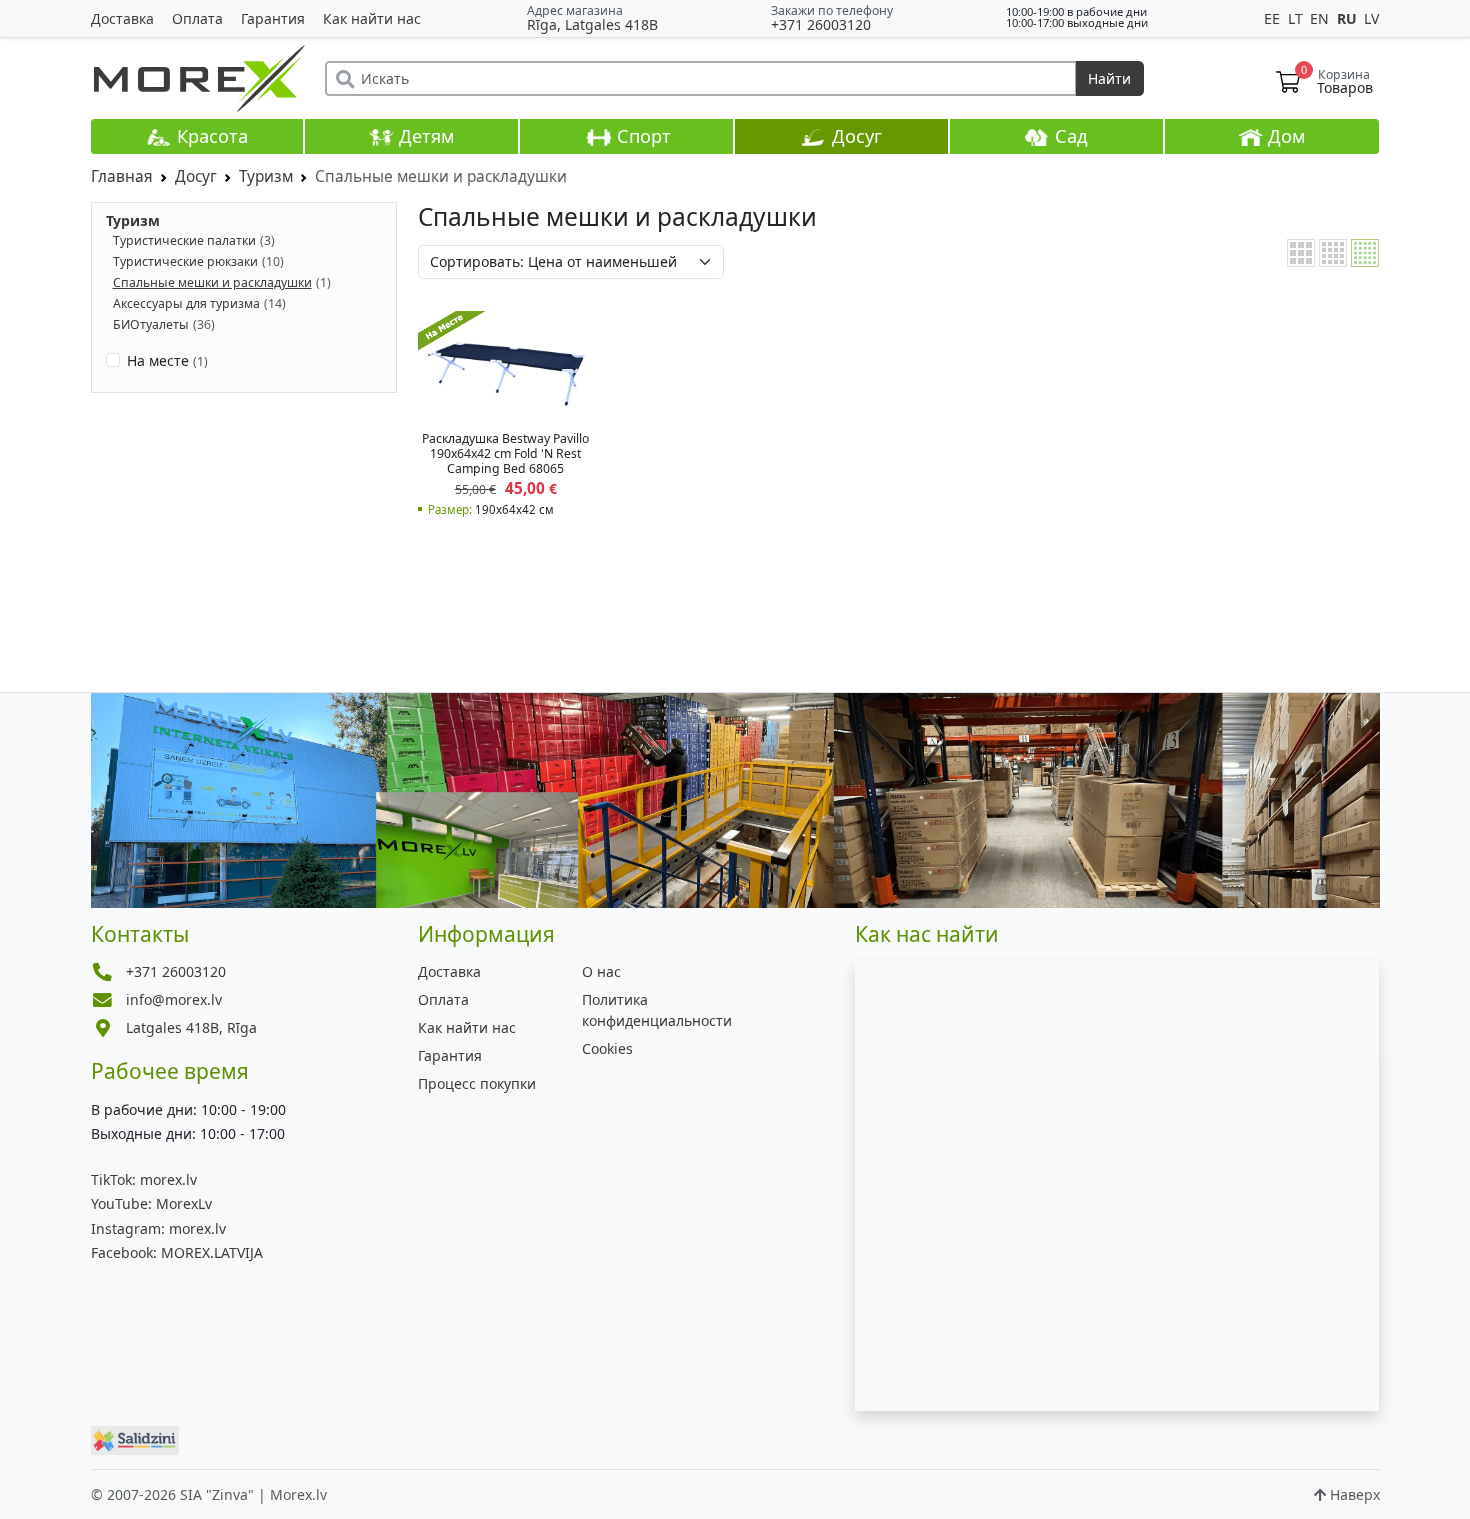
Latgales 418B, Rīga (191, 1027)
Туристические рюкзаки (185, 261)
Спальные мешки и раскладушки (212, 282)
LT (1297, 18)
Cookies (607, 1048)
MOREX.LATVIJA (177, 1252)
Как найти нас (372, 18)
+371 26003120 (821, 24)
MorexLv (151, 1203)
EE (1274, 18)
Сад (1069, 136)
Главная (122, 176)
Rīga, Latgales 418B (592, 24)
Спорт (641, 136)
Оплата (197, 18)
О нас (601, 971)
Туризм (133, 220)
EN (1321, 18)
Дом (1284, 136)
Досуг (854, 136)
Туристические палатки (184, 240)
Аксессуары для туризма (186, 303)
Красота (210, 136)
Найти (1109, 78)
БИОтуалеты (151, 324)
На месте (167, 360)
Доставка (122, 18)
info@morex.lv (174, 999)
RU (1349, 18)
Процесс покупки (477, 1083)
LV (1371, 18)
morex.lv (144, 1179)
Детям (424, 136)
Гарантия (273, 18)
